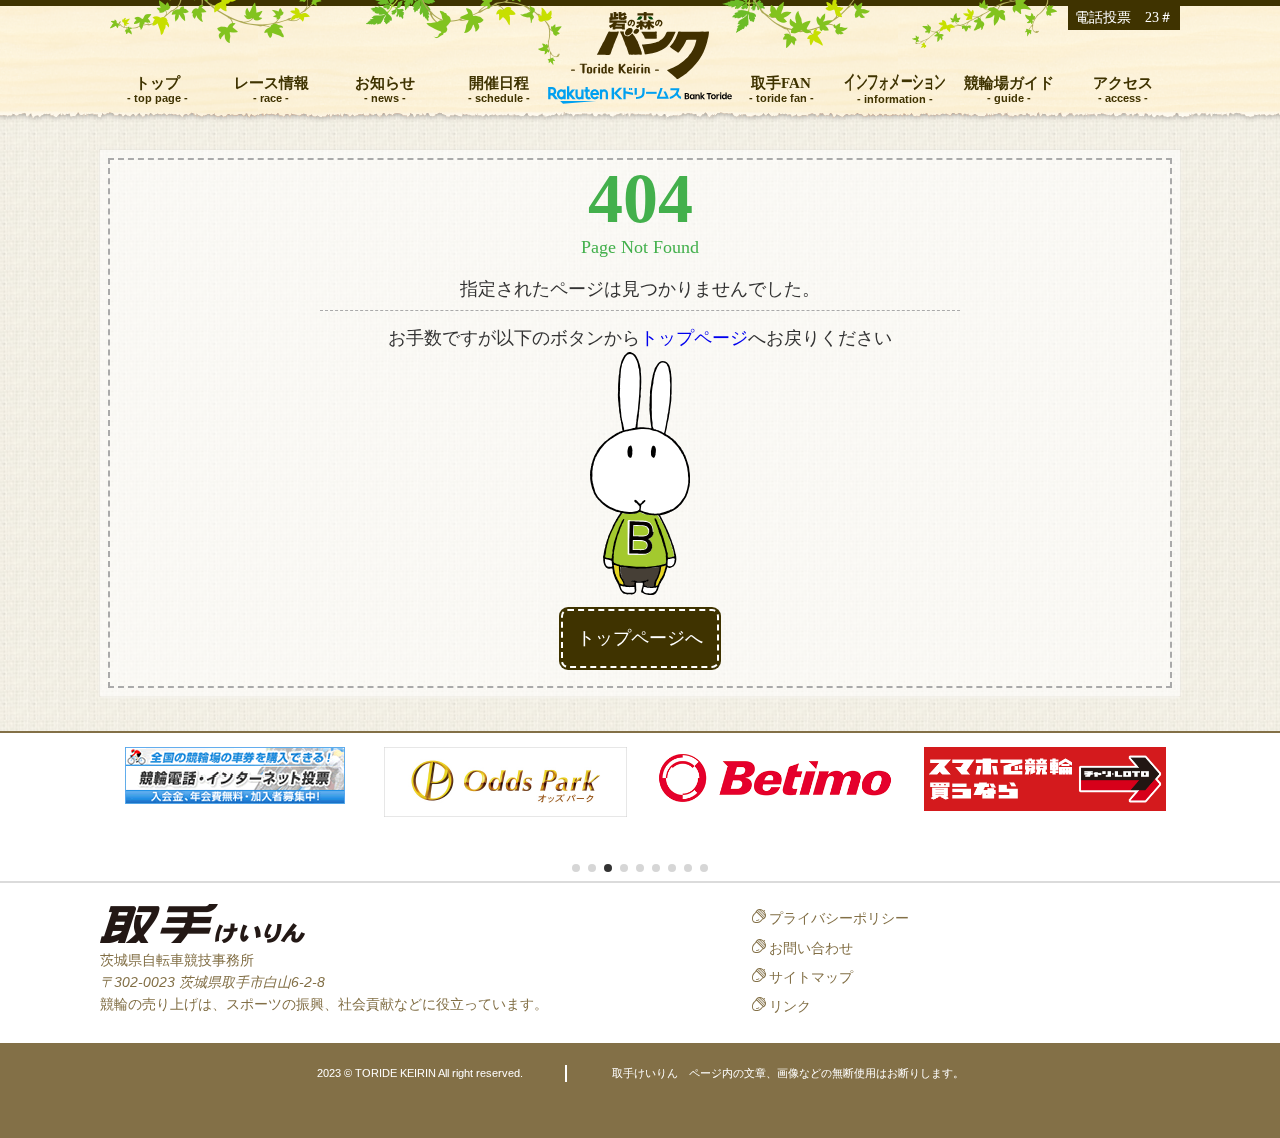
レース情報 (271, 82)
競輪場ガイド (1009, 82)
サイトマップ (811, 977)
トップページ (694, 338)
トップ (157, 82)
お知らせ (385, 82)
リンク (790, 1006)
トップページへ (640, 638)
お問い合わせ (811, 948)
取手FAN (781, 82)
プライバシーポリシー (839, 918)
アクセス (1123, 82)
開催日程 (499, 82)
